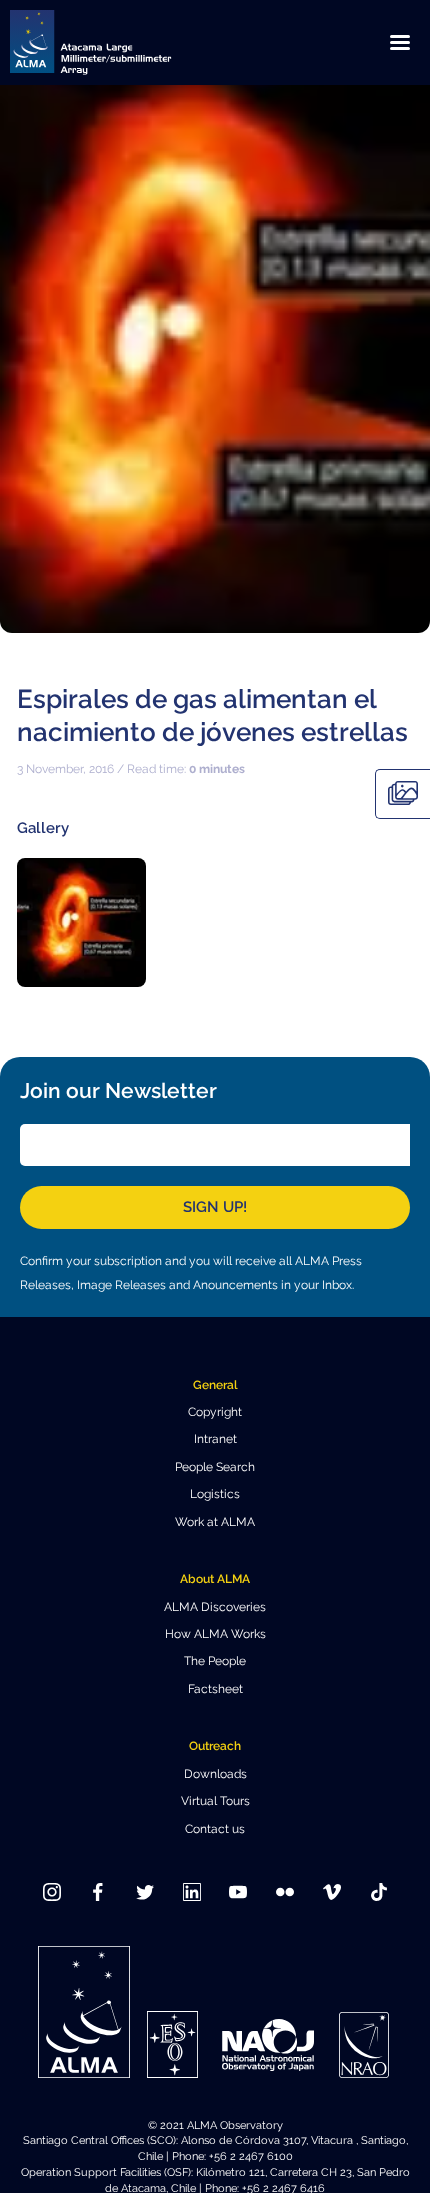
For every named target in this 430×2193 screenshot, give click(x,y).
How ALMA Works (215, 1634)
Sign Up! (215, 1207)
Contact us (215, 1829)
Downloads (215, 1774)
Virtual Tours (215, 1801)
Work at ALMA (215, 1522)
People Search (215, 1467)
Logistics (215, 1494)
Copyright (215, 1412)
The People (215, 1661)
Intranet (215, 1439)
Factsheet (215, 1689)
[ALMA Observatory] (115, 42)
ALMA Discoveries (215, 1607)
